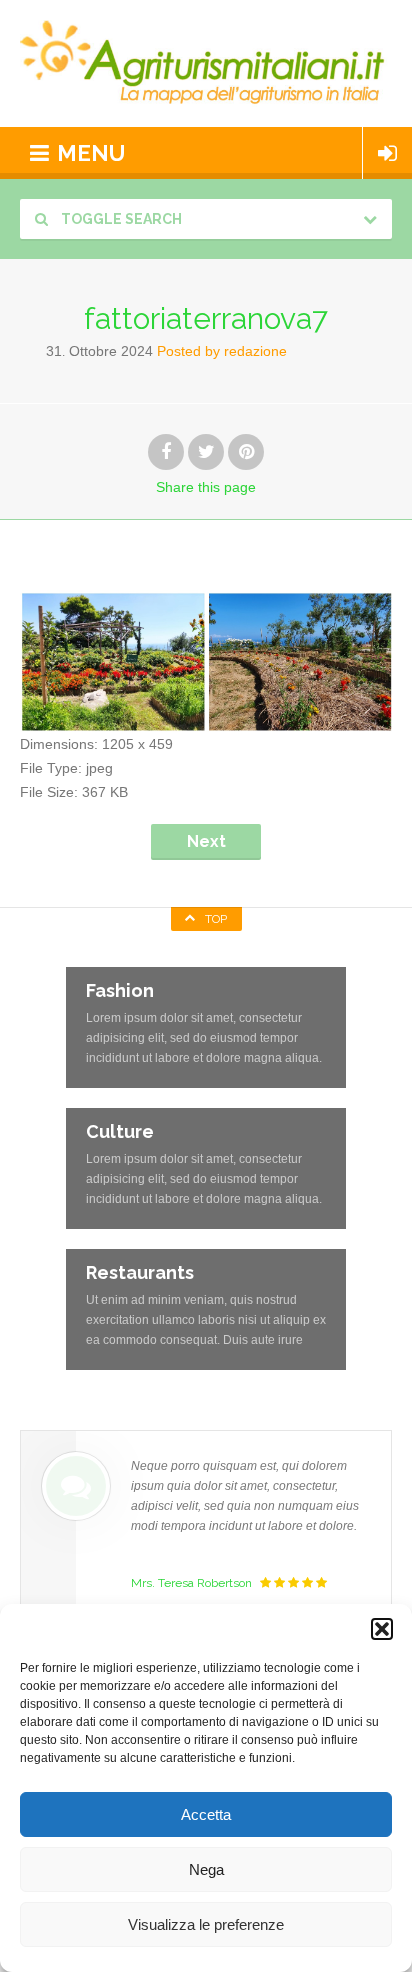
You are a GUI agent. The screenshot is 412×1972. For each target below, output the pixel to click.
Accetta (206, 1814)
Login (387, 153)
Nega (206, 1869)
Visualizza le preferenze (206, 1924)
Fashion (120, 990)
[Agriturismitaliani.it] (206, 63)
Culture (120, 1131)
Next (206, 841)
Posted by (222, 351)
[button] (382, 1629)
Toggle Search (120, 219)
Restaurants (140, 1272)
